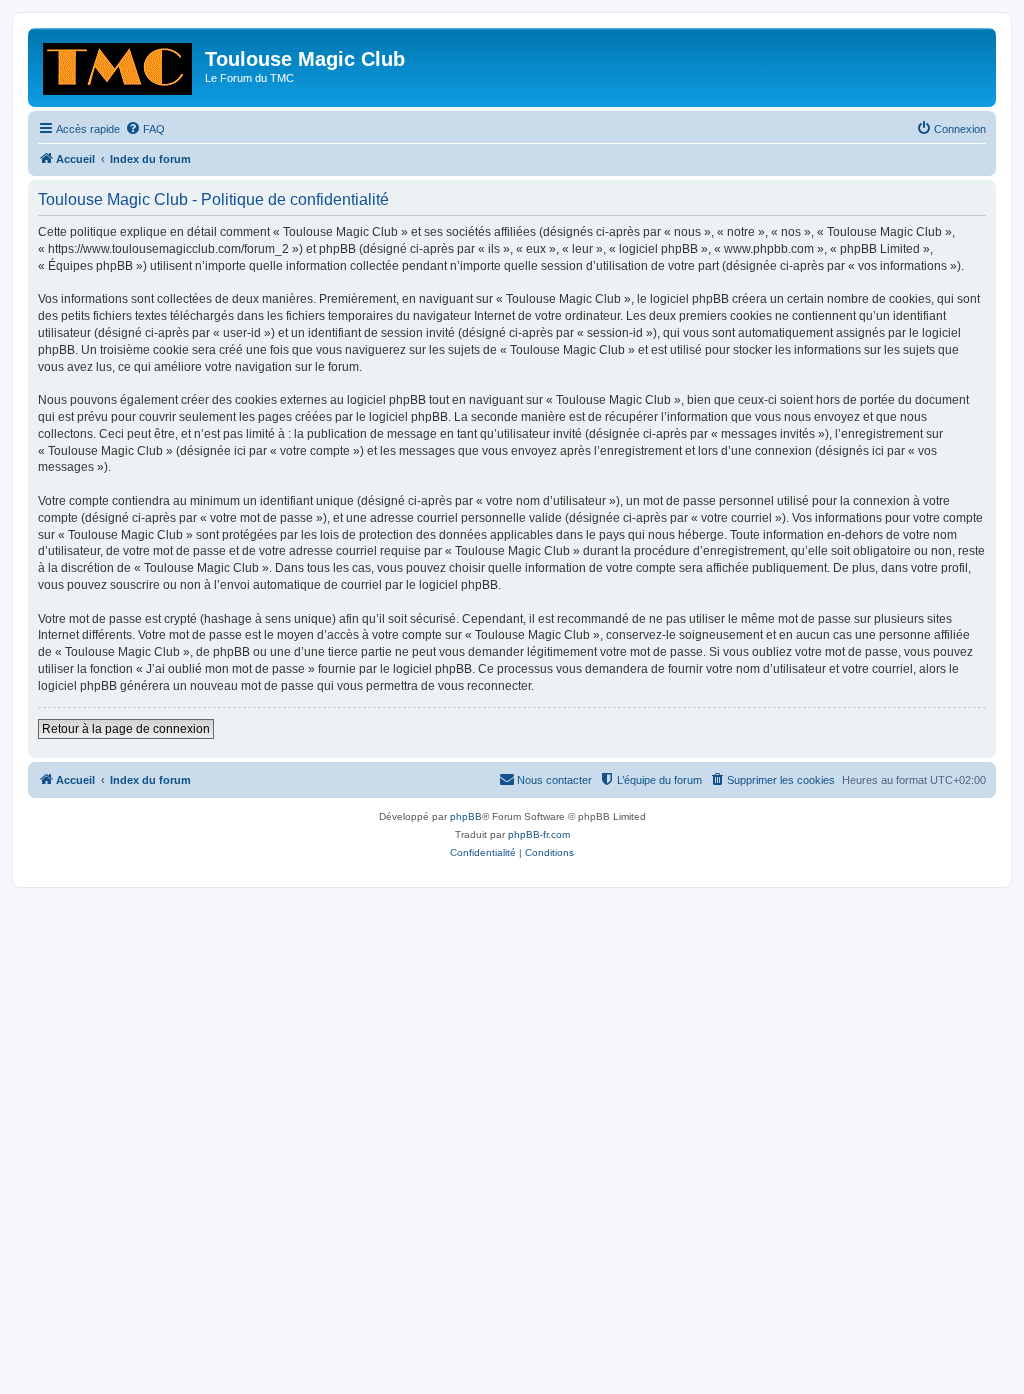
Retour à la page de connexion (126, 729)
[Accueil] (119, 65)
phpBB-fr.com (539, 834)
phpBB (466, 816)
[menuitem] (145, 129)
